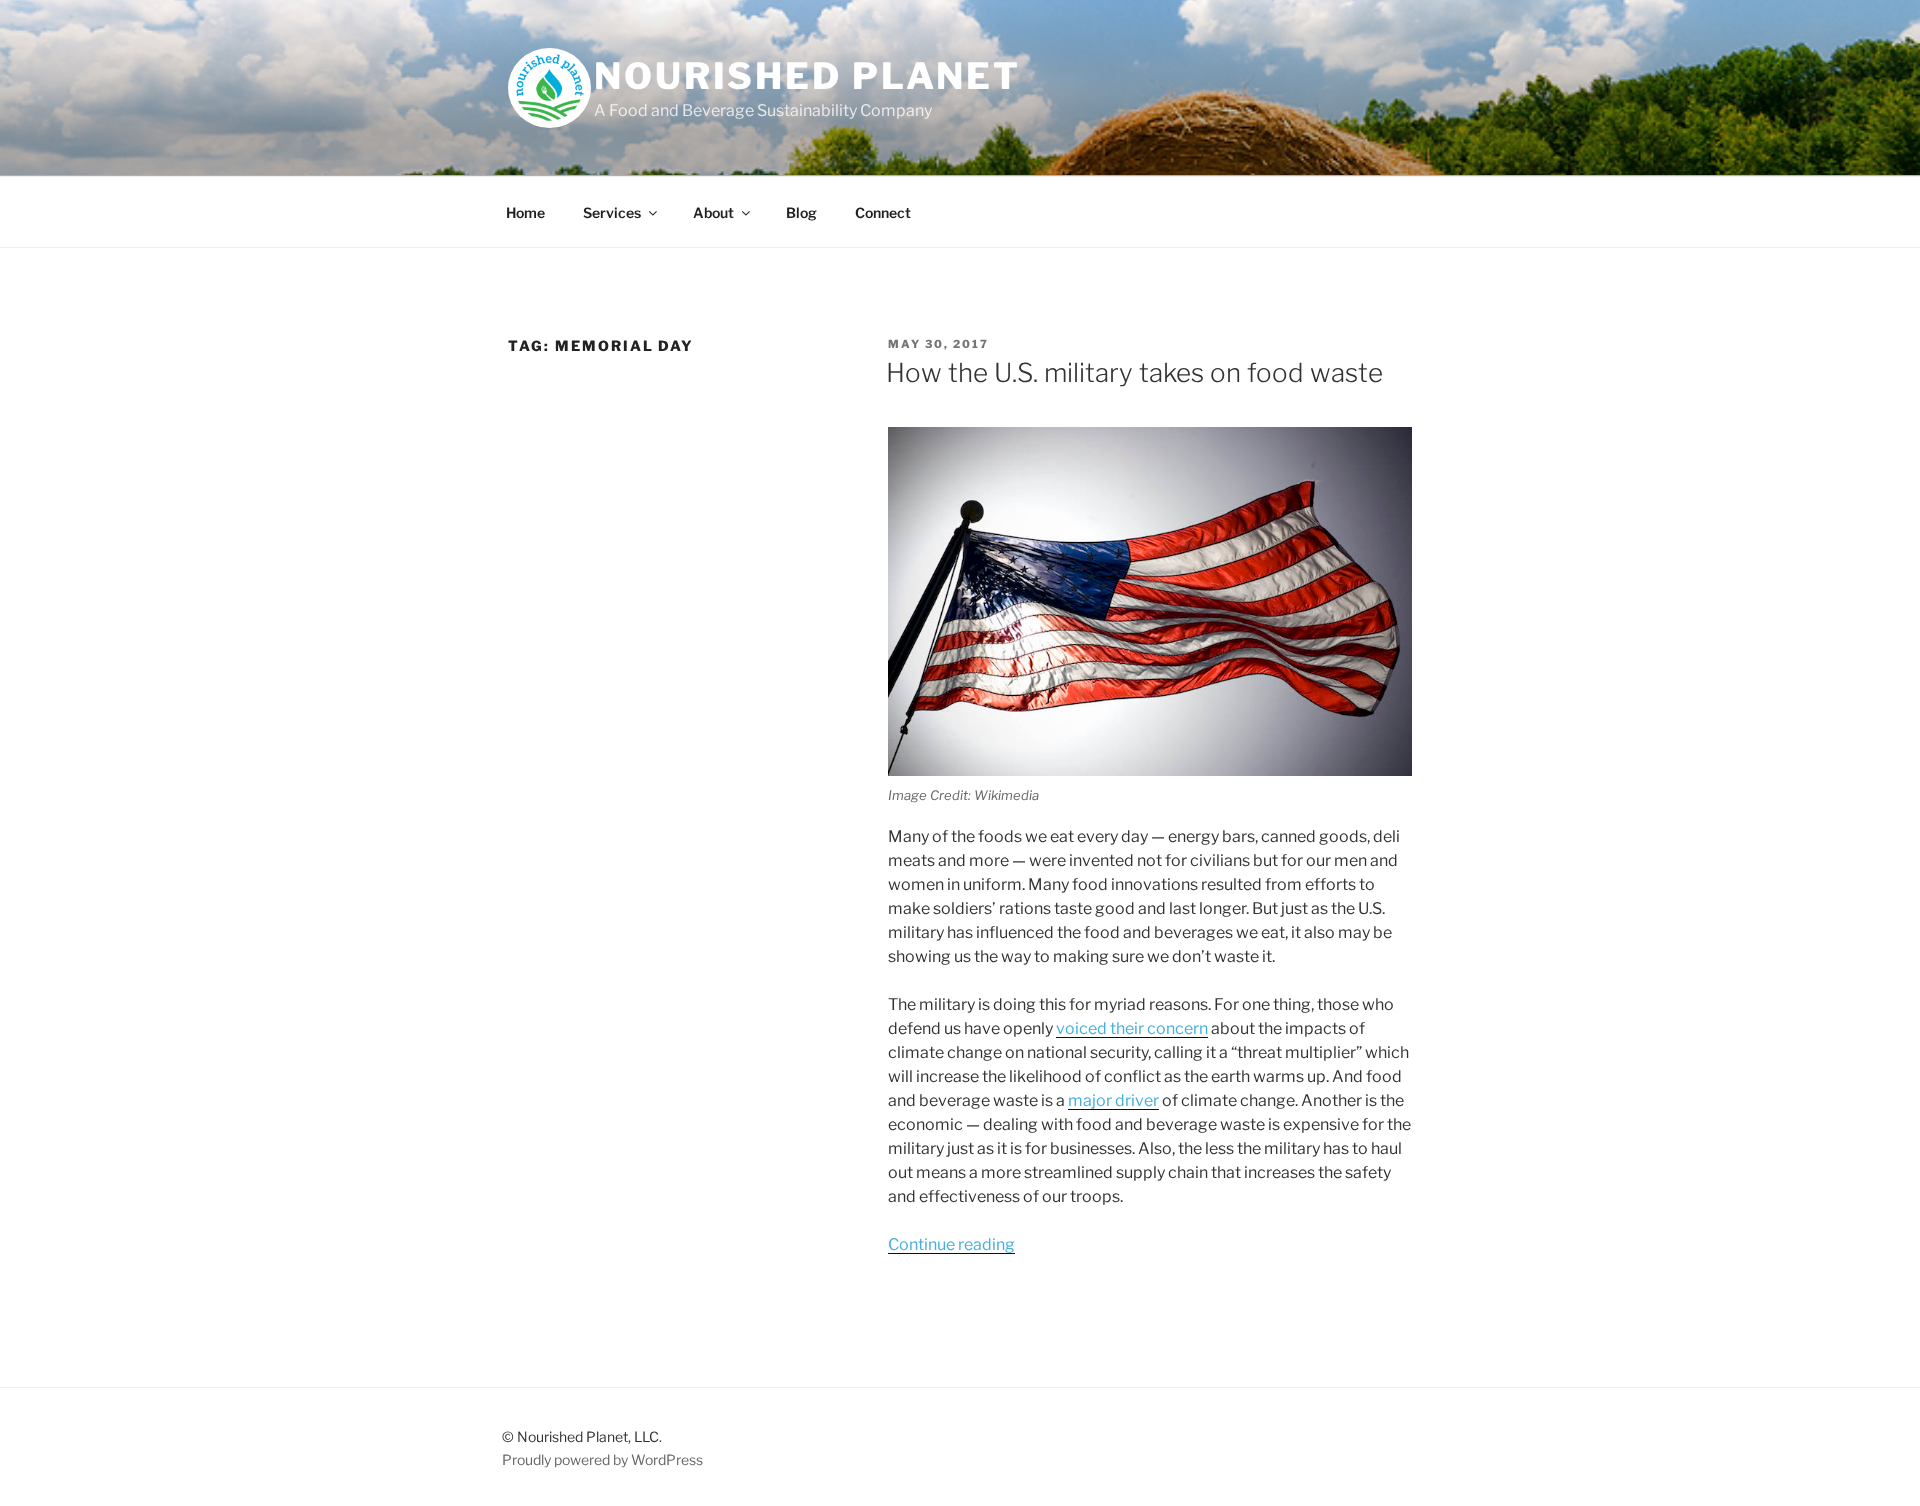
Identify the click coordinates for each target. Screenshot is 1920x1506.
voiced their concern (1132, 1028)
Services (612, 212)
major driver (1113, 1100)
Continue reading (951, 1244)
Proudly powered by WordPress (602, 1459)
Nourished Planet (807, 76)
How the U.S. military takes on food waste (1134, 372)
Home (525, 212)
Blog (801, 212)
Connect (883, 212)
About (713, 212)
